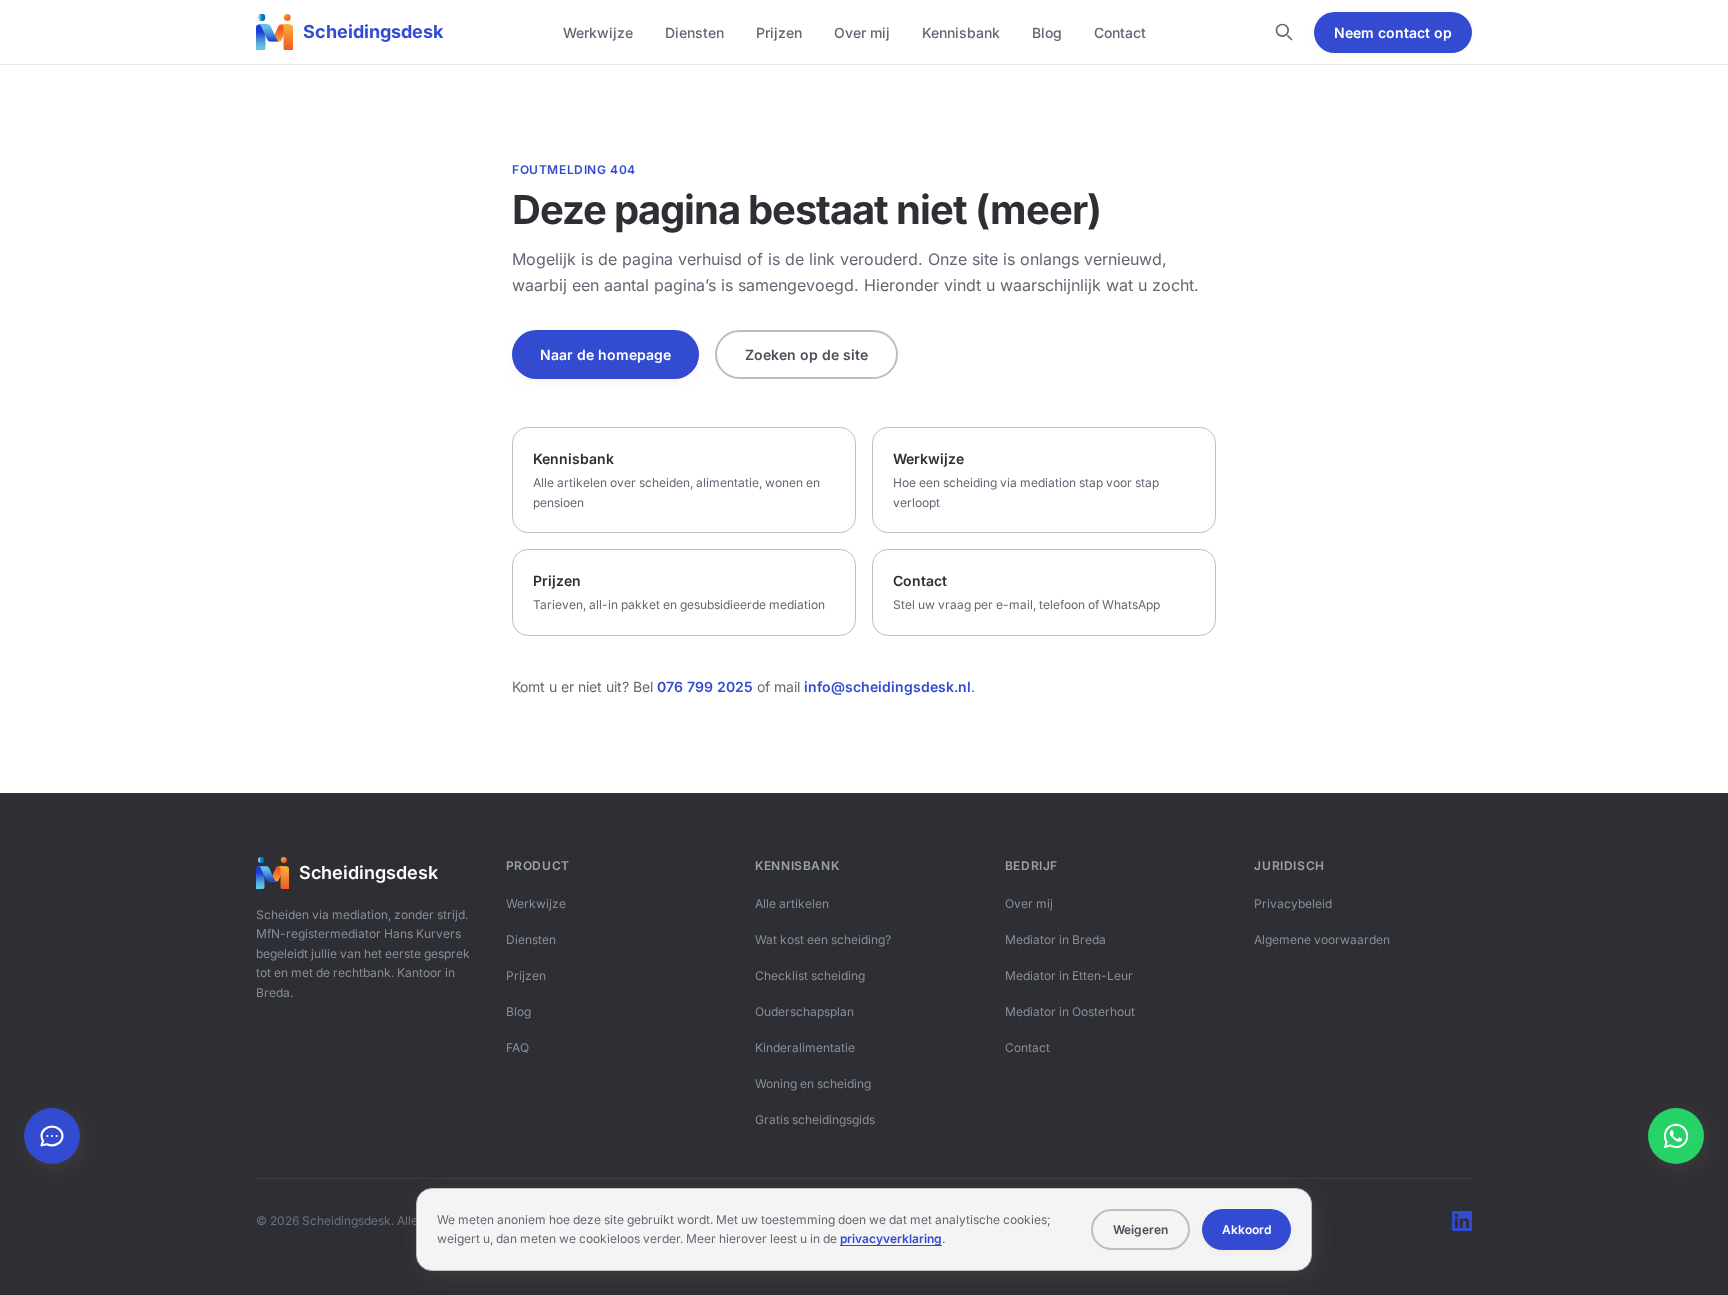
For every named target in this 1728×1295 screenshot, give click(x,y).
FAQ (517, 1047)
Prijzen (779, 32)
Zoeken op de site (806, 354)
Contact (1120, 32)
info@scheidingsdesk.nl (887, 686)
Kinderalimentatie (805, 1047)
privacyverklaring (891, 1238)
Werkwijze (598, 32)
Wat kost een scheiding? (823, 939)
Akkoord (1246, 1229)
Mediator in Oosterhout (1070, 1011)
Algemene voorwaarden (1322, 939)
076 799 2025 (705, 686)
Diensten (694, 32)
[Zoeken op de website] (1284, 32)
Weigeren (1140, 1229)
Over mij (862, 32)
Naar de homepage (605, 354)
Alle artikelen (792, 903)
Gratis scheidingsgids (815, 1119)
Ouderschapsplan (804, 1011)
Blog (1047, 32)
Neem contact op (1393, 32)
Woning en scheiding (813, 1083)
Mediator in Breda (1055, 939)
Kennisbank (961, 32)
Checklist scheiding (810, 975)
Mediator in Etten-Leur (1069, 975)
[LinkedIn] (1462, 1221)
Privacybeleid (1293, 903)
